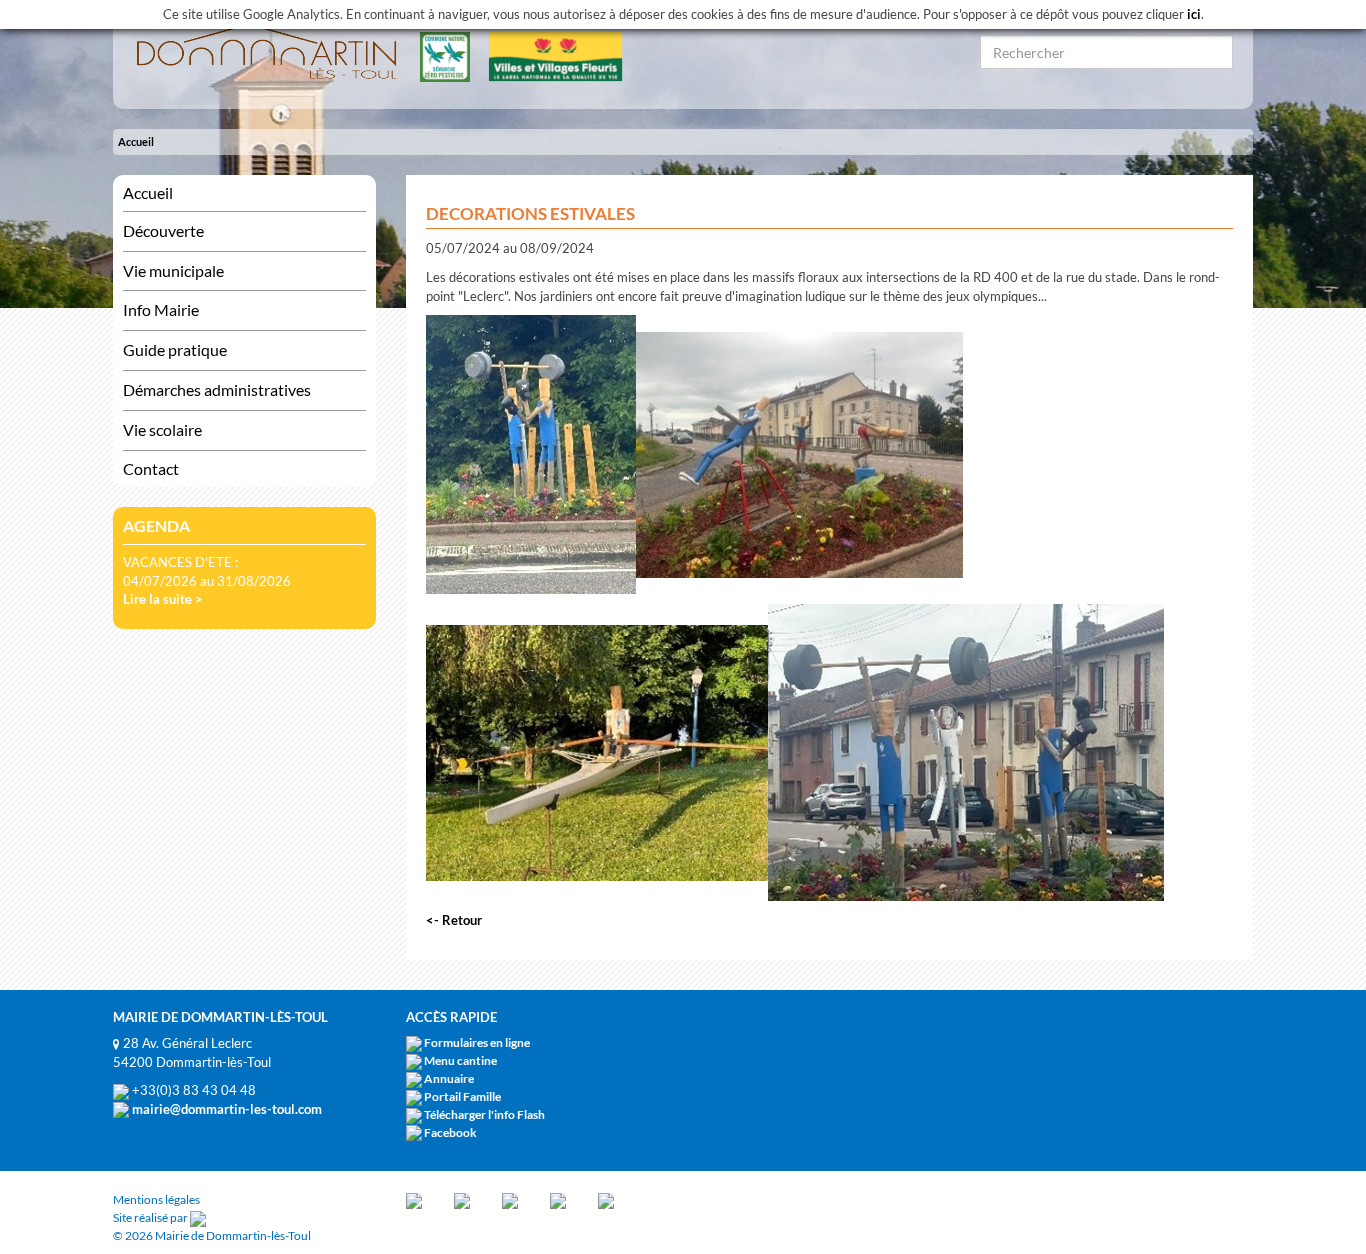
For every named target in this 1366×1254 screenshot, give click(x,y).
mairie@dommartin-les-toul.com (225, 1109)
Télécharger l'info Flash (484, 1114)
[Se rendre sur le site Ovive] (606, 1199)
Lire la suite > (163, 599)
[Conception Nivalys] (198, 1217)
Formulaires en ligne (477, 1042)
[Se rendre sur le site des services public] (510, 1199)
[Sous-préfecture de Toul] (462, 1199)
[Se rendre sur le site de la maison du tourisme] (558, 1199)
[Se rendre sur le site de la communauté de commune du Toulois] (414, 1199)
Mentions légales (156, 1199)
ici (1194, 14)
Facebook (450, 1132)
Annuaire (449, 1078)
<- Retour (454, 920)
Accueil (136, 141)
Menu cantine (460, 1060)
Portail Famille (462, 1096)
